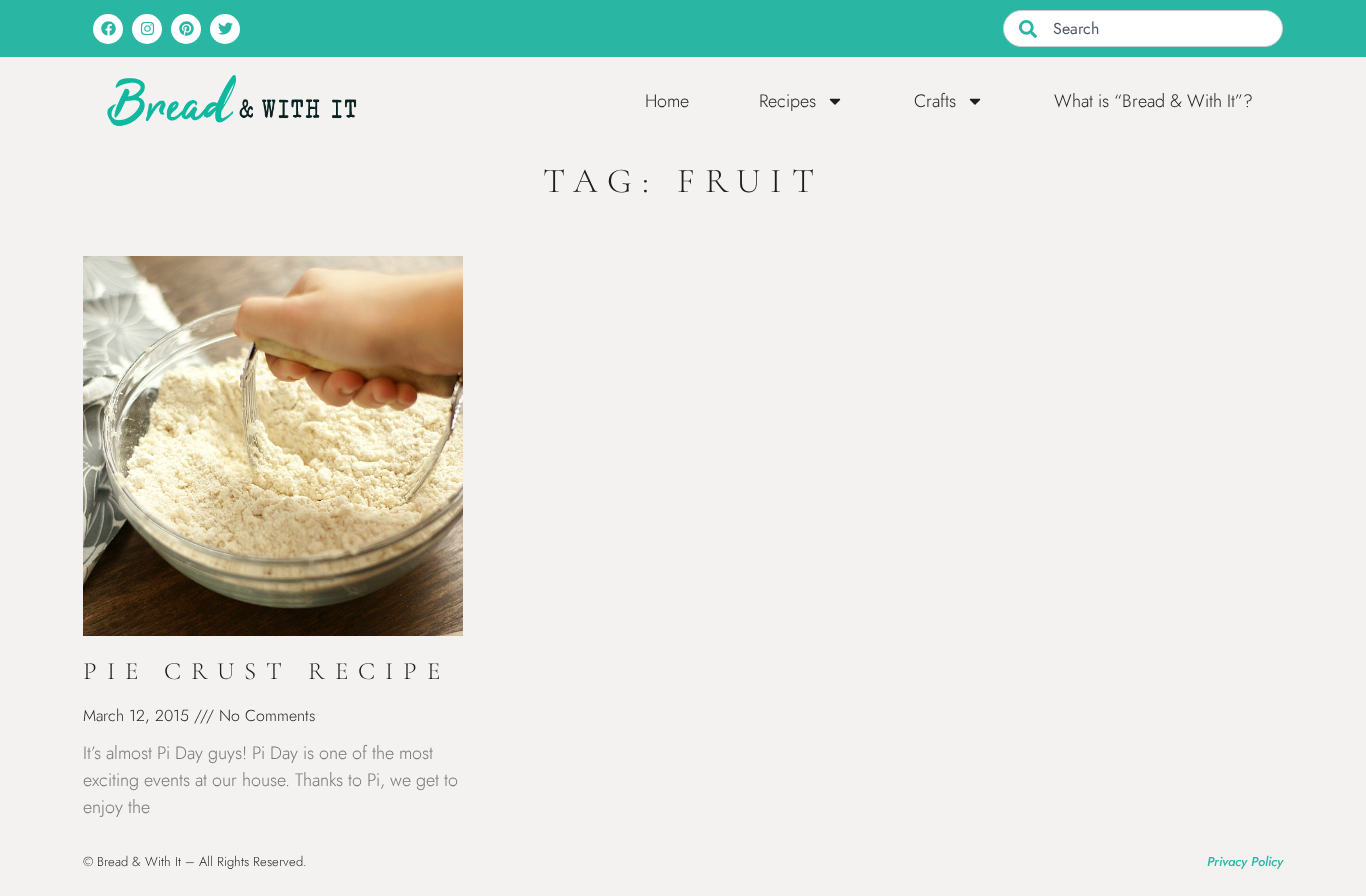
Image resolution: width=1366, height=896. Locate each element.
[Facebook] (108, 29)
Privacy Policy (1245, 861)
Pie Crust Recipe (266, 671)
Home (667, 101)
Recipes (787, 101)
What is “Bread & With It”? (1153, 101)
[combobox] (1143, 28)
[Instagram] (147, 29)
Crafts (935, 101)
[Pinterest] (186, 29)
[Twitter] (225, 29)
